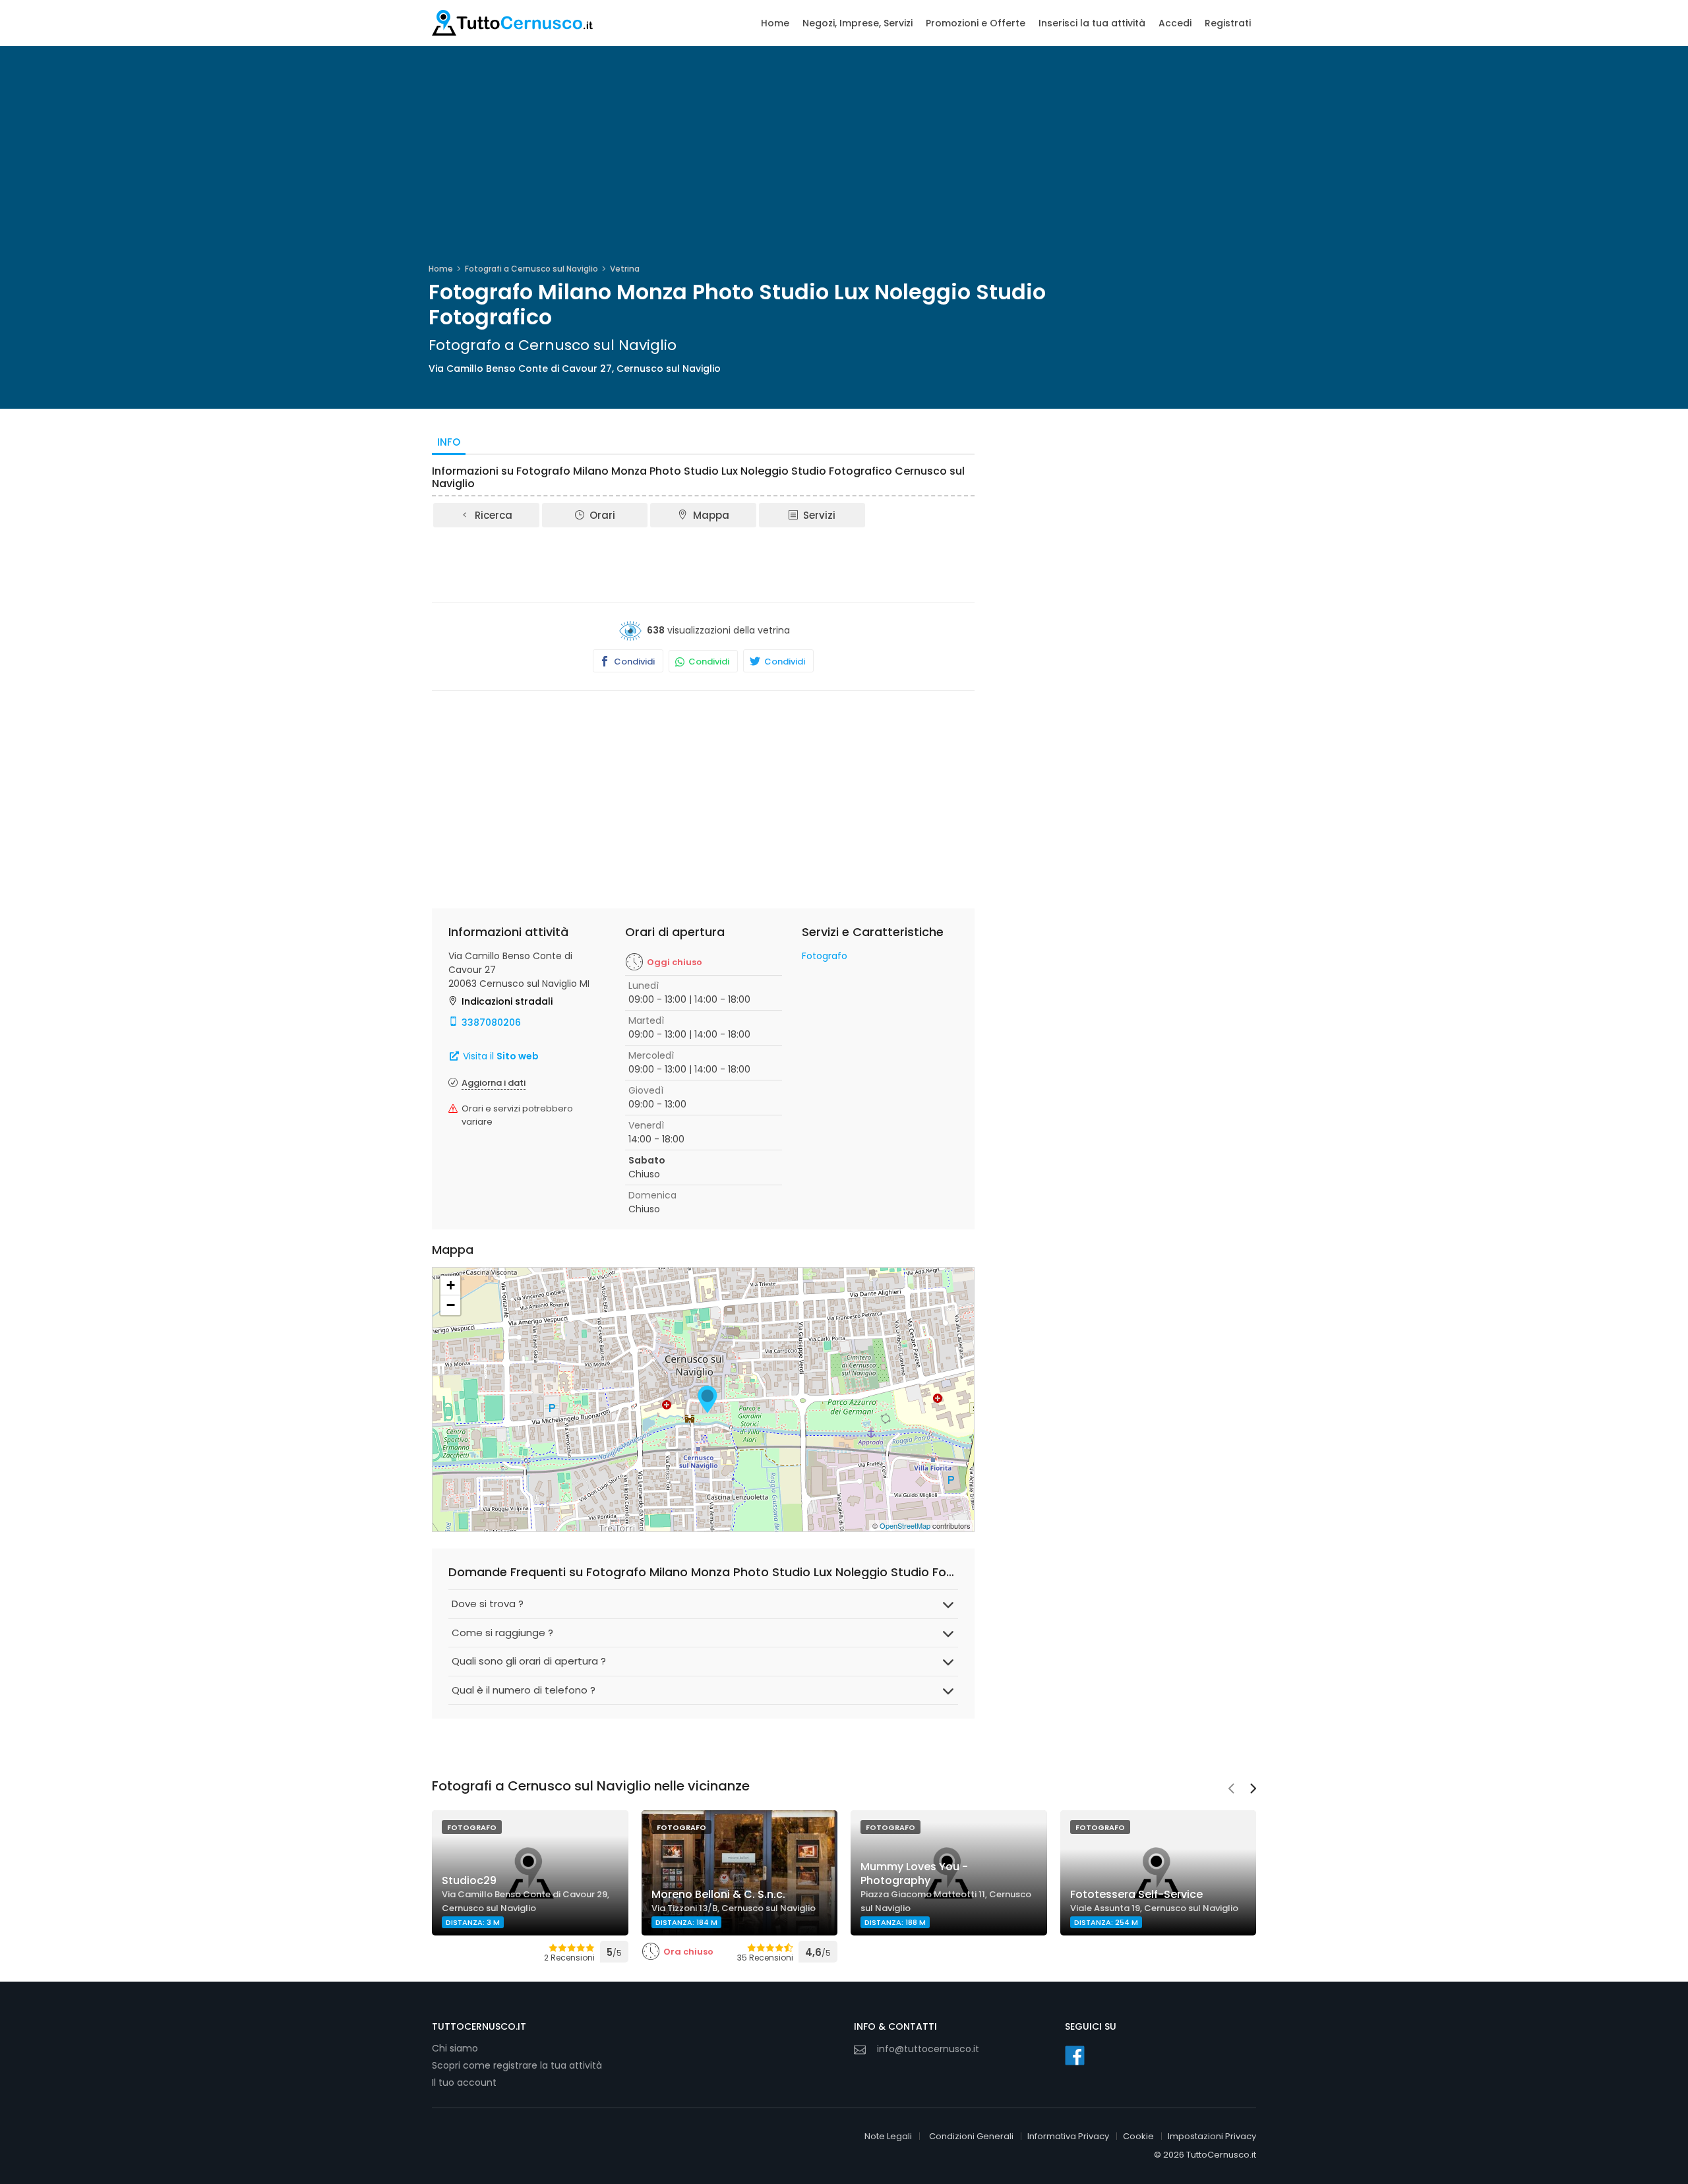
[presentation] (1231, 1790)
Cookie (1138, 2136)
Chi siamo (455, 2048)
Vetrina (625, 269)
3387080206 (491, 1022)
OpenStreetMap (905, 1525)
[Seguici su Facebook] (1075, 2055)
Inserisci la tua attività (1092, 23)
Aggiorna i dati (494, 1083)
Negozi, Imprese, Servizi (858, 23)
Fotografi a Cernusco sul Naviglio (531, 269)
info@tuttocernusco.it (928, 2049)
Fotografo (825, 956)
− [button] (451, 1305)
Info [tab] (449, 442)
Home (775, 23)
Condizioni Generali (971, 2136)
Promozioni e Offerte (976, 23)
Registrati (1228, 23)
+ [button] (451, 1285)
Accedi (1175, 23)
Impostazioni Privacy (1212, 2136)
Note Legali (888, 2136)
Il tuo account (464, 2082)
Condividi (633, 662)
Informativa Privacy (1068, 2136)
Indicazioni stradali (507, 1001)
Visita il (499, 1056)
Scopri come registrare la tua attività (517, 2065)
